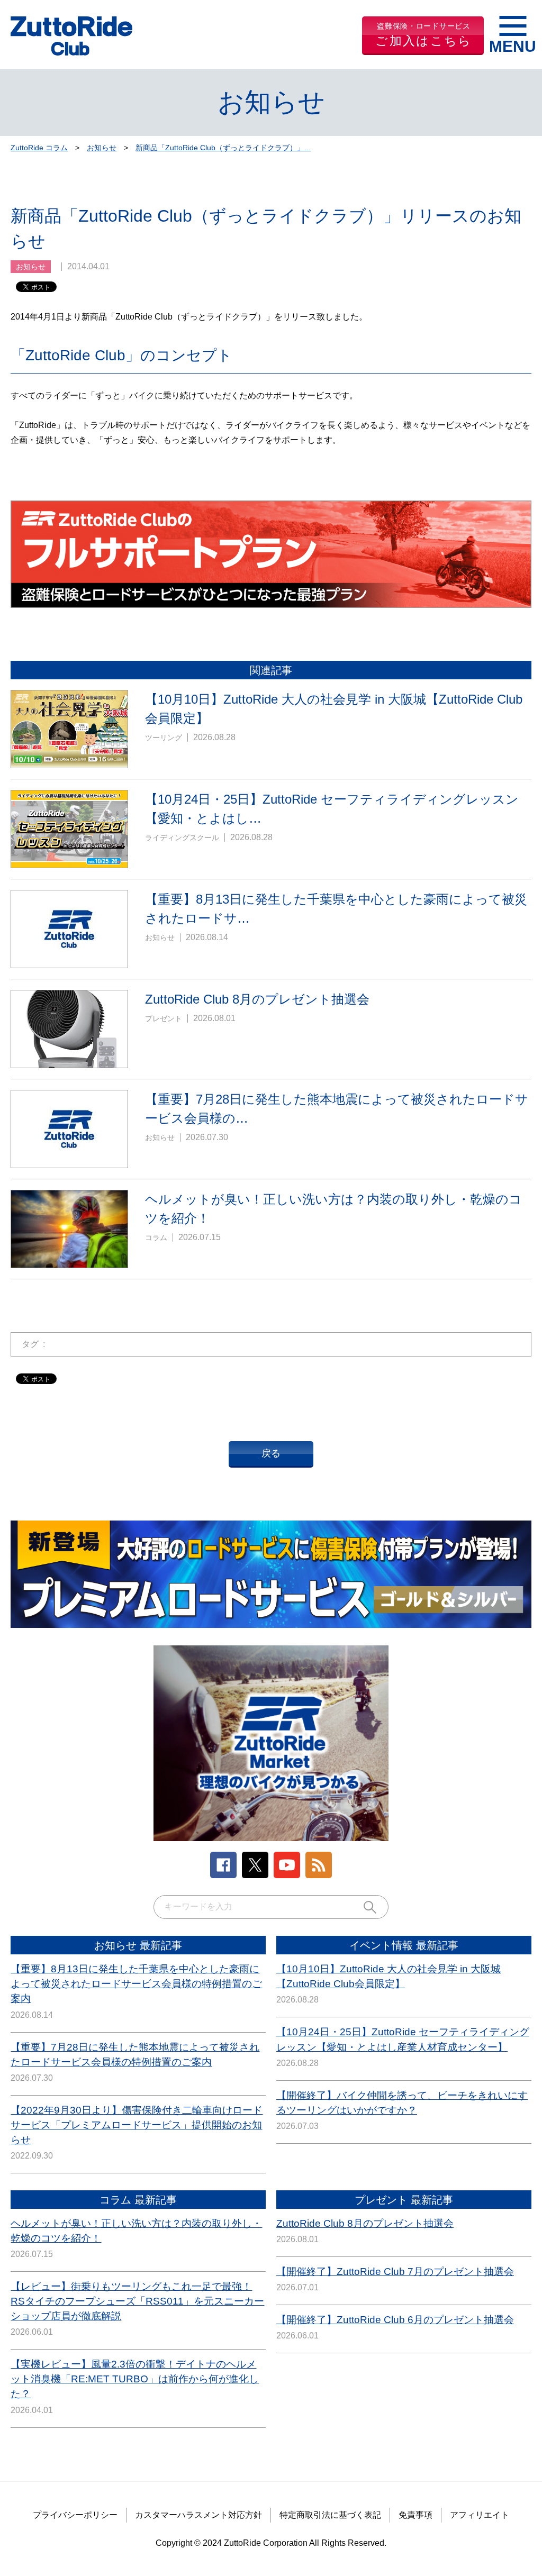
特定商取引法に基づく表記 (330, 2515)
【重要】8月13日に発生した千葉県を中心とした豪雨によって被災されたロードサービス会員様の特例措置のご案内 (136, 1984)
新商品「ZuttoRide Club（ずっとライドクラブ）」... (223, 148)
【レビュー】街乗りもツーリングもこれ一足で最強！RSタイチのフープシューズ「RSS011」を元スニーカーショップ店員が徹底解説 (137, 2301)
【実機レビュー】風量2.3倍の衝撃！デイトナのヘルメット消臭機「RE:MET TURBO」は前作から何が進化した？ (135, 2379)
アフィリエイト (480, 2515)
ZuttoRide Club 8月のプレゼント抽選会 (365, 2223)
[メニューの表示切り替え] (513, 36)
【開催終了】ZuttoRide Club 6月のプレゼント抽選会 (395, 2320)
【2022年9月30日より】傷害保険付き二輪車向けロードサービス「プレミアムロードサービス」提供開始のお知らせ (137, 2125)
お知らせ (102, 148)
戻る (271, 1453)
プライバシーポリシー (75, 2515)
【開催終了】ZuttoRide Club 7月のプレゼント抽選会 (395, 2272)
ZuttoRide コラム (39, 148)
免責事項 (415, 2515)
